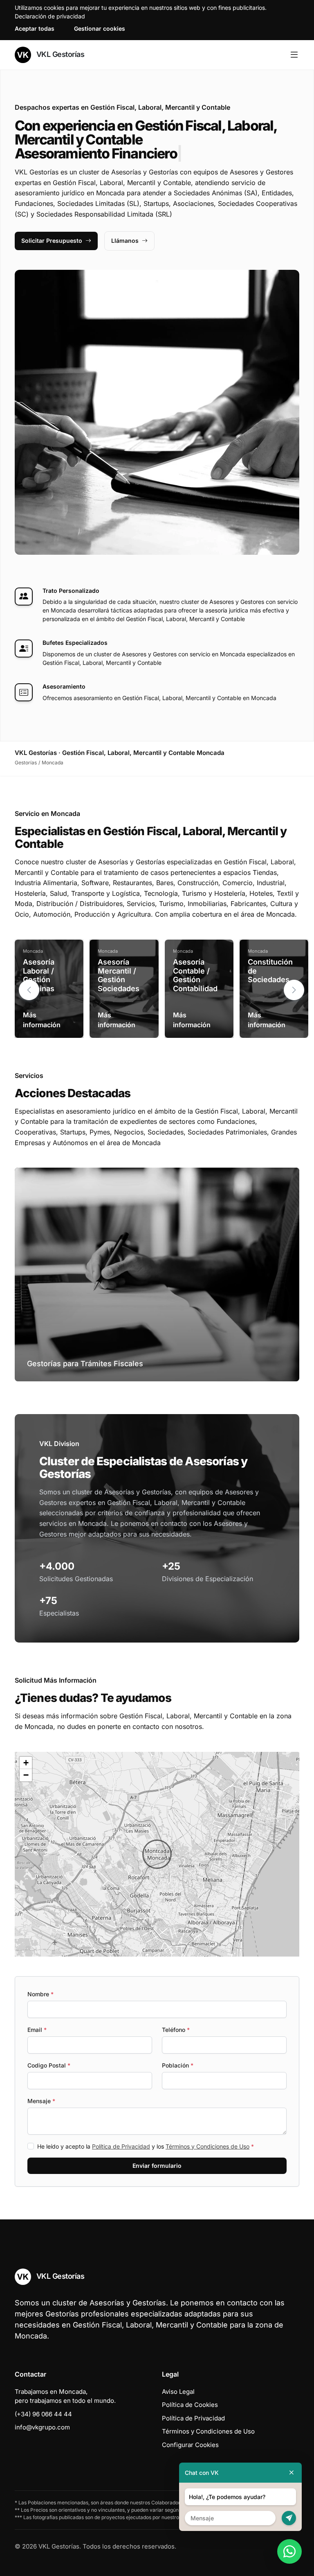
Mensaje (41, 2101)
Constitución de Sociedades (270, 971)
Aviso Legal (178, 2392)
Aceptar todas (35, 28)
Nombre (40, 1994)
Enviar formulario (157, 2166)
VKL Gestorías (59, 54)
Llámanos (125, 241)
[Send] (289, 2518)
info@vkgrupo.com (42, 2427)
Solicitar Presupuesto (52, 241)
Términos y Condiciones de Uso (207, 2146)
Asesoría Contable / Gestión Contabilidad (195, 975)
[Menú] (294, 55)
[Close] (292, 2473)
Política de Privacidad (121, 2146)
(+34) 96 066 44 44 (43, 2414)
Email (37, 2030)
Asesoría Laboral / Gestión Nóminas (39, 975)
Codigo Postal (49, 2065)
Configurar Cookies (190, 2445)
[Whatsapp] (289, 2551)
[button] (294, 990)
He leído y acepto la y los (146, 2146)
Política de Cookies (190, 2405)
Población (178, 2065)
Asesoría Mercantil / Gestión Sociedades (119, 975)
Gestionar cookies (100, 28)
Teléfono (176, 2030)
